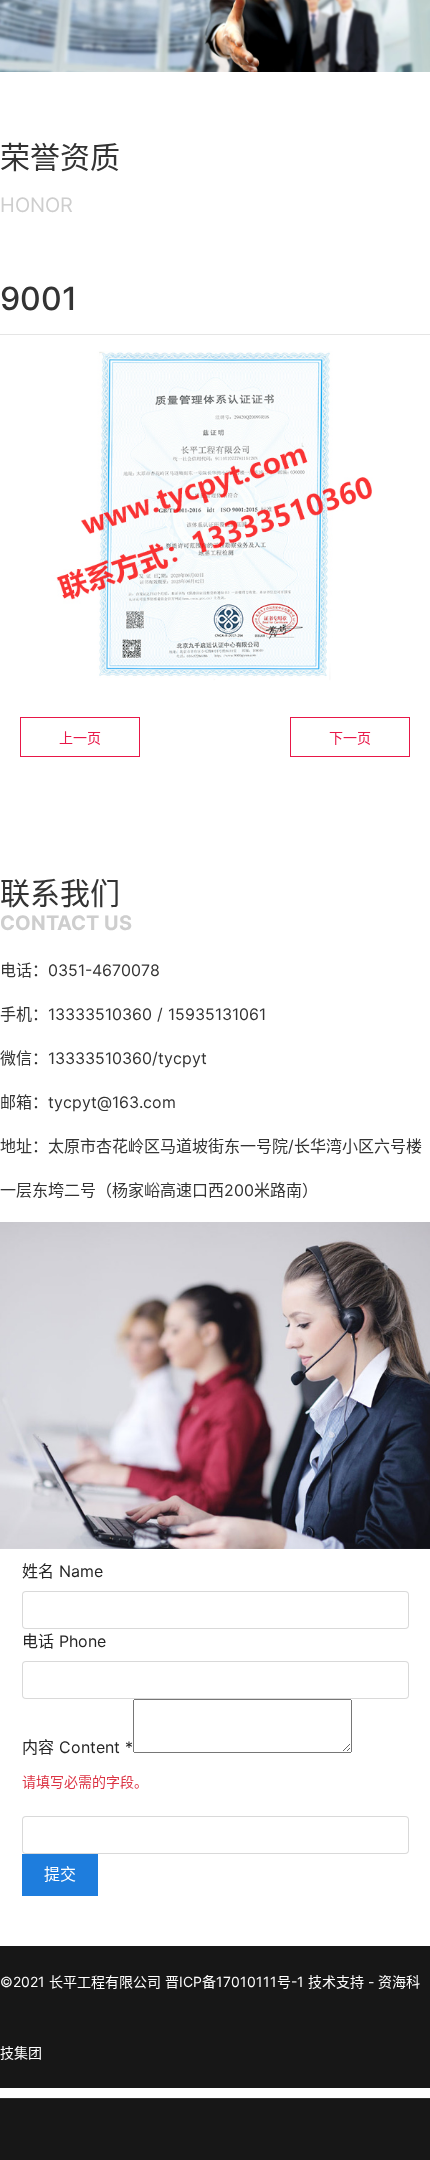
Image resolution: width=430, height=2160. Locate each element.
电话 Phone (64, 1641)
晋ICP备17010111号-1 (234, 1981)
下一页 (350, 737)
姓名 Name (62, 1571)
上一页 (80, 737)
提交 (60, 1874)
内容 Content (77, 1747)
